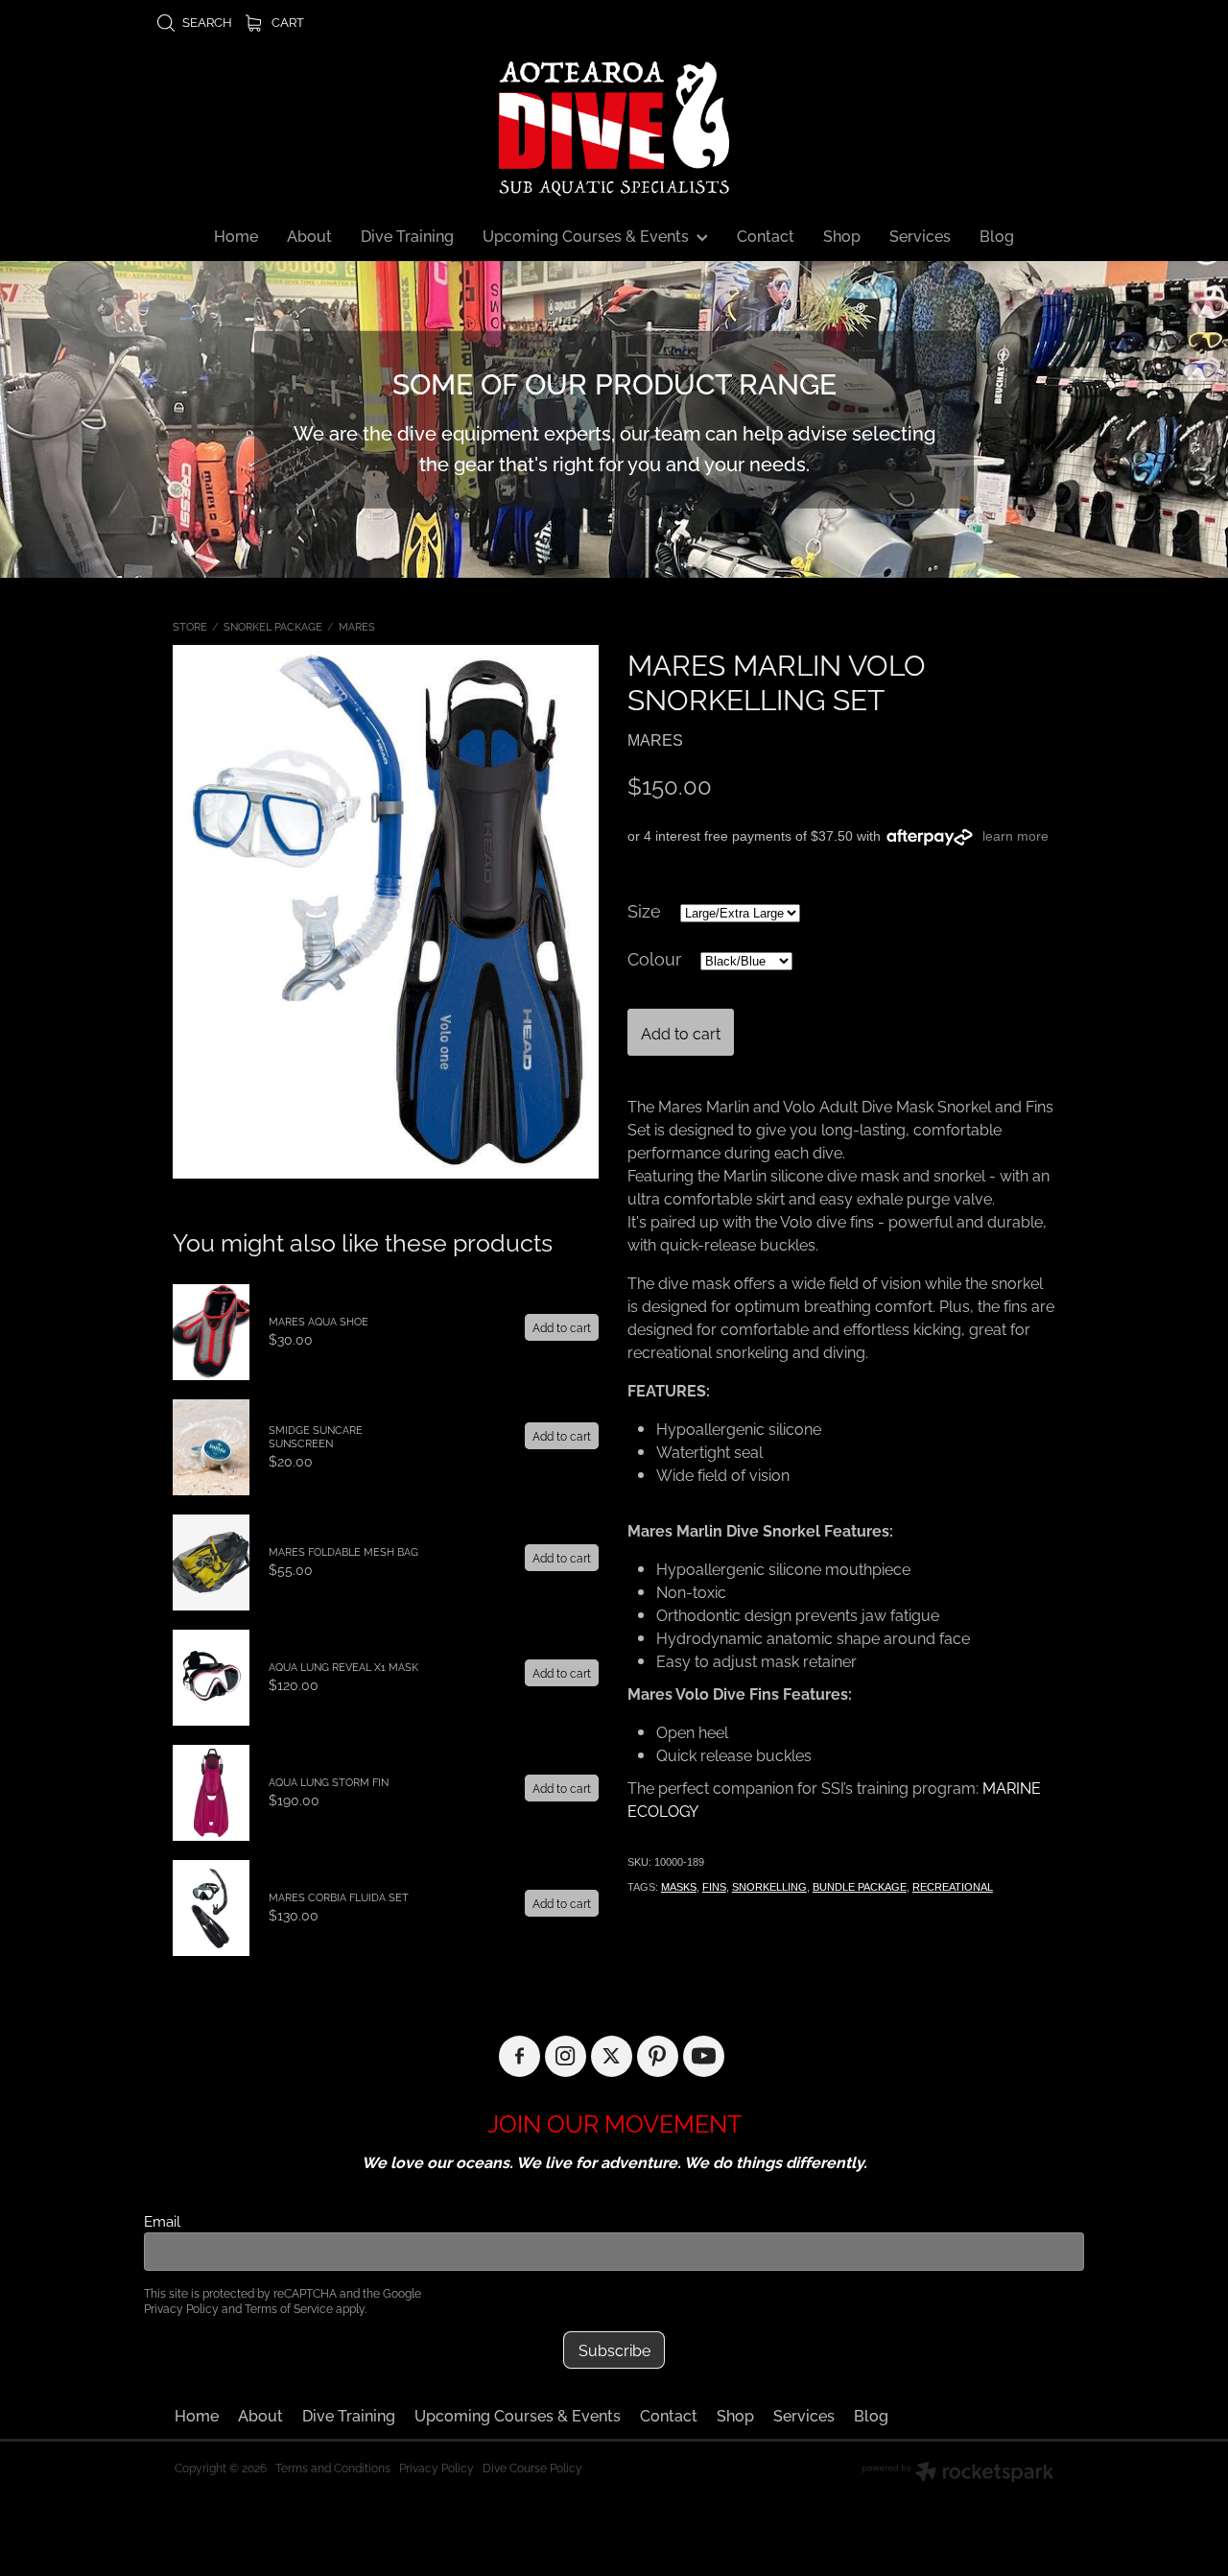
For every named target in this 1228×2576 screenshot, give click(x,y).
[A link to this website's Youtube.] (704, 2056)
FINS (714, 1887)
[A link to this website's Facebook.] (520, 2056)
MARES (357, 626)
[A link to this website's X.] (612, 2056)
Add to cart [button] (681, 1033)
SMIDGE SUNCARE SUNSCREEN (316, 1436)
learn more (1015, 836)
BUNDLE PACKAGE (860, 1887)
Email (162, 2220)
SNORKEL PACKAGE (273, 626)
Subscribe (614, 2349)
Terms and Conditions (333, 2467)
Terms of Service (289, 2308)
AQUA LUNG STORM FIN (329, 1781)
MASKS (679, 1887)
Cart (286, 21)
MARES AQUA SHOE (319, 1321)
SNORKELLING (769, 1887)
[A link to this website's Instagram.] (566, 2056)
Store (190, 626)
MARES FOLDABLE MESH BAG (343, 1551)
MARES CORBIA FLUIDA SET (339, 1896)
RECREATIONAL (953, 1887)
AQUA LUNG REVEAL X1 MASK (343, 1666)
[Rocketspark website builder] (957, 2473)
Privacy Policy (181, 2308)
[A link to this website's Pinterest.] (658, 2056)
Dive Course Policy (532, 2467)
